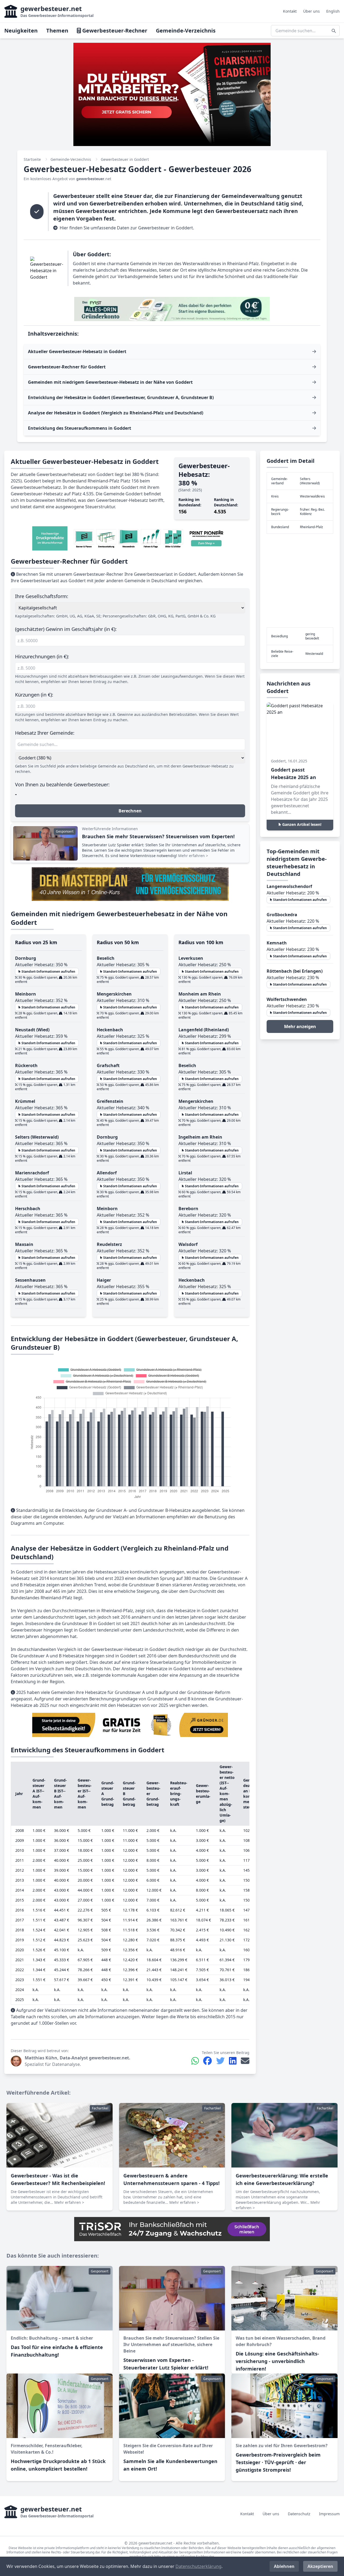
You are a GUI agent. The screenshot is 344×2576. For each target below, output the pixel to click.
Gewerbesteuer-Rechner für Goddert (67, 367)
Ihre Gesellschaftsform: (42, 596)
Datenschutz (299, 2514)
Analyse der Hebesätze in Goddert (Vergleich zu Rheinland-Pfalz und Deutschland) (116, 413)
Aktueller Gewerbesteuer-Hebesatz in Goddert (77, 351)
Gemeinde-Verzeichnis (186, 31)
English (333, 11)
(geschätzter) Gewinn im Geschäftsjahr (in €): (66, 629)
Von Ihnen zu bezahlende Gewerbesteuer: (62, 784)
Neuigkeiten (21, 31)
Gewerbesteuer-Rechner (114, 31)
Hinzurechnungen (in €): (42, 656)
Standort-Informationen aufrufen (48, 971)
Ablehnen (284, 2566)
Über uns (311, 11)
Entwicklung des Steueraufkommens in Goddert (80, 428)
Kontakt (290, 11)
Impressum (329, 2514)
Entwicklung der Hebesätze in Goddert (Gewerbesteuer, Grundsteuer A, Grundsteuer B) (121, 397)
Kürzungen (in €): (34, 695)
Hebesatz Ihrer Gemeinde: (45, 733)
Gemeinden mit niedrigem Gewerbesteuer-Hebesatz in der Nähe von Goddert (110, 382)
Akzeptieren (320, 2566)
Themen (57, 31)
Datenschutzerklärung (198, 2566)
